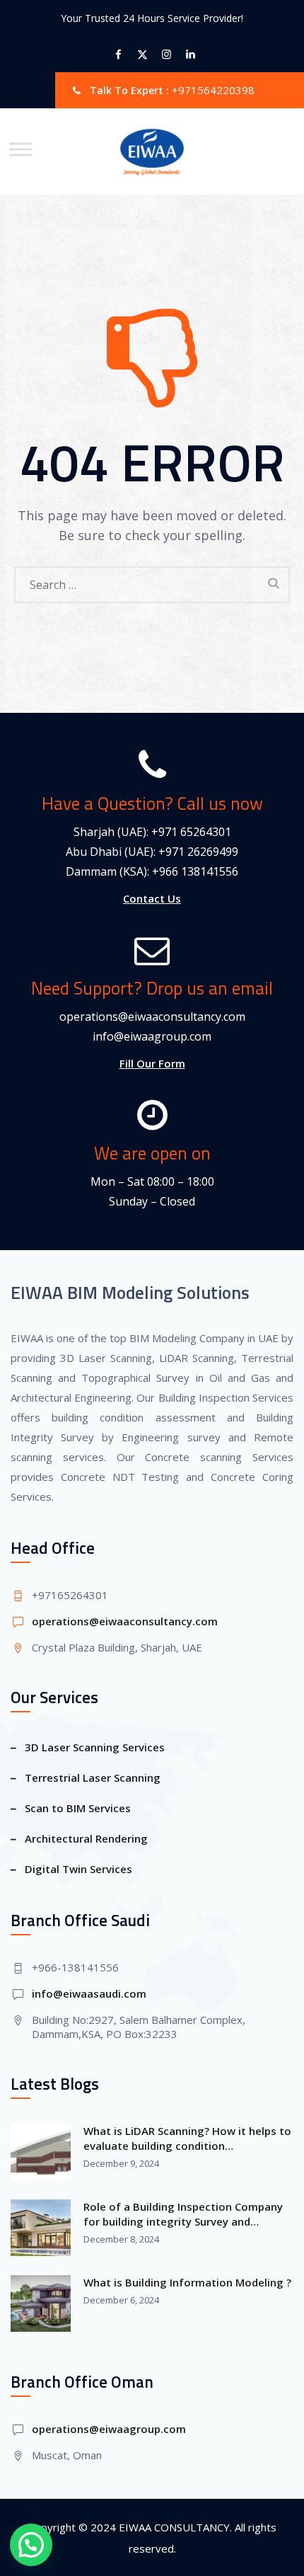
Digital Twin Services (78, 1869)
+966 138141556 (195, 871)
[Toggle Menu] (21, 149)
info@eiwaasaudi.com (89, 1993)
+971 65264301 (191, 832)
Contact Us (152, 898)
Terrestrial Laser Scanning (93, 1778)
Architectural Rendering (86, 1838)
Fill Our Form (152, 1063)
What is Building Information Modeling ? (187, 2282)
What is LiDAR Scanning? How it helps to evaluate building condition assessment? (187, 2139)
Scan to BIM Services (78, 1808)
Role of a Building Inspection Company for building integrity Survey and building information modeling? (183, 2214)
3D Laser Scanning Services (95, 1747)
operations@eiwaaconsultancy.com (152, 1017)
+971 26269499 (198, 852)
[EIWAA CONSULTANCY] (152, 151)
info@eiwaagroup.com (152, 1036)
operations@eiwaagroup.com (109, 2429)
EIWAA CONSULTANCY (174, 2527)
